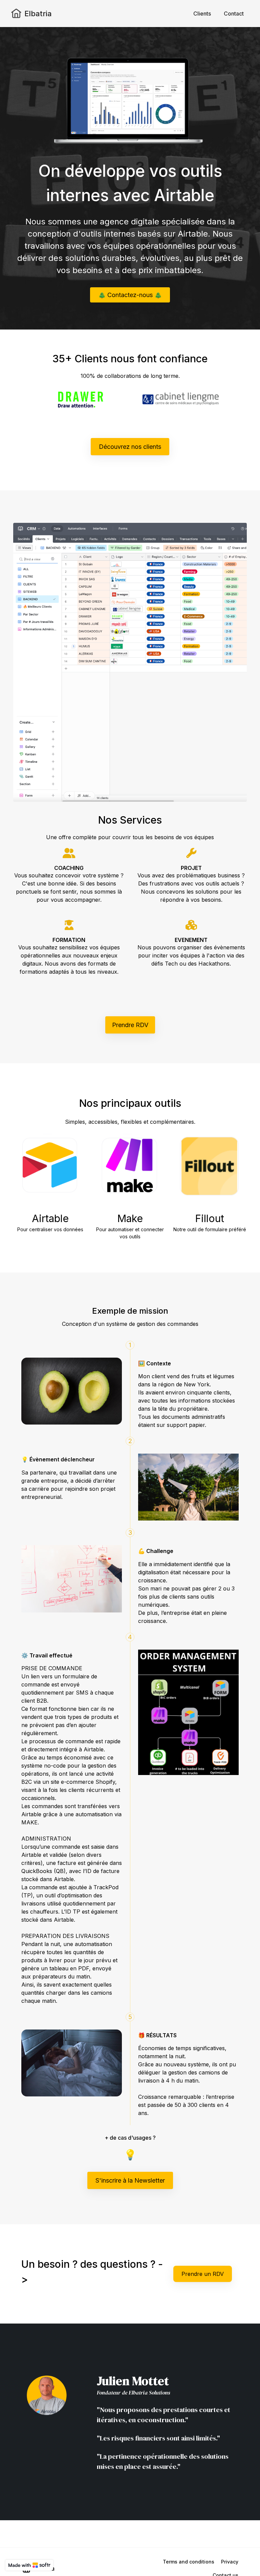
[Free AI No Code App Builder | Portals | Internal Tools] (29, 2565)
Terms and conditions (189, 2562)
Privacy (230, 2562)
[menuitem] (202, 14)
